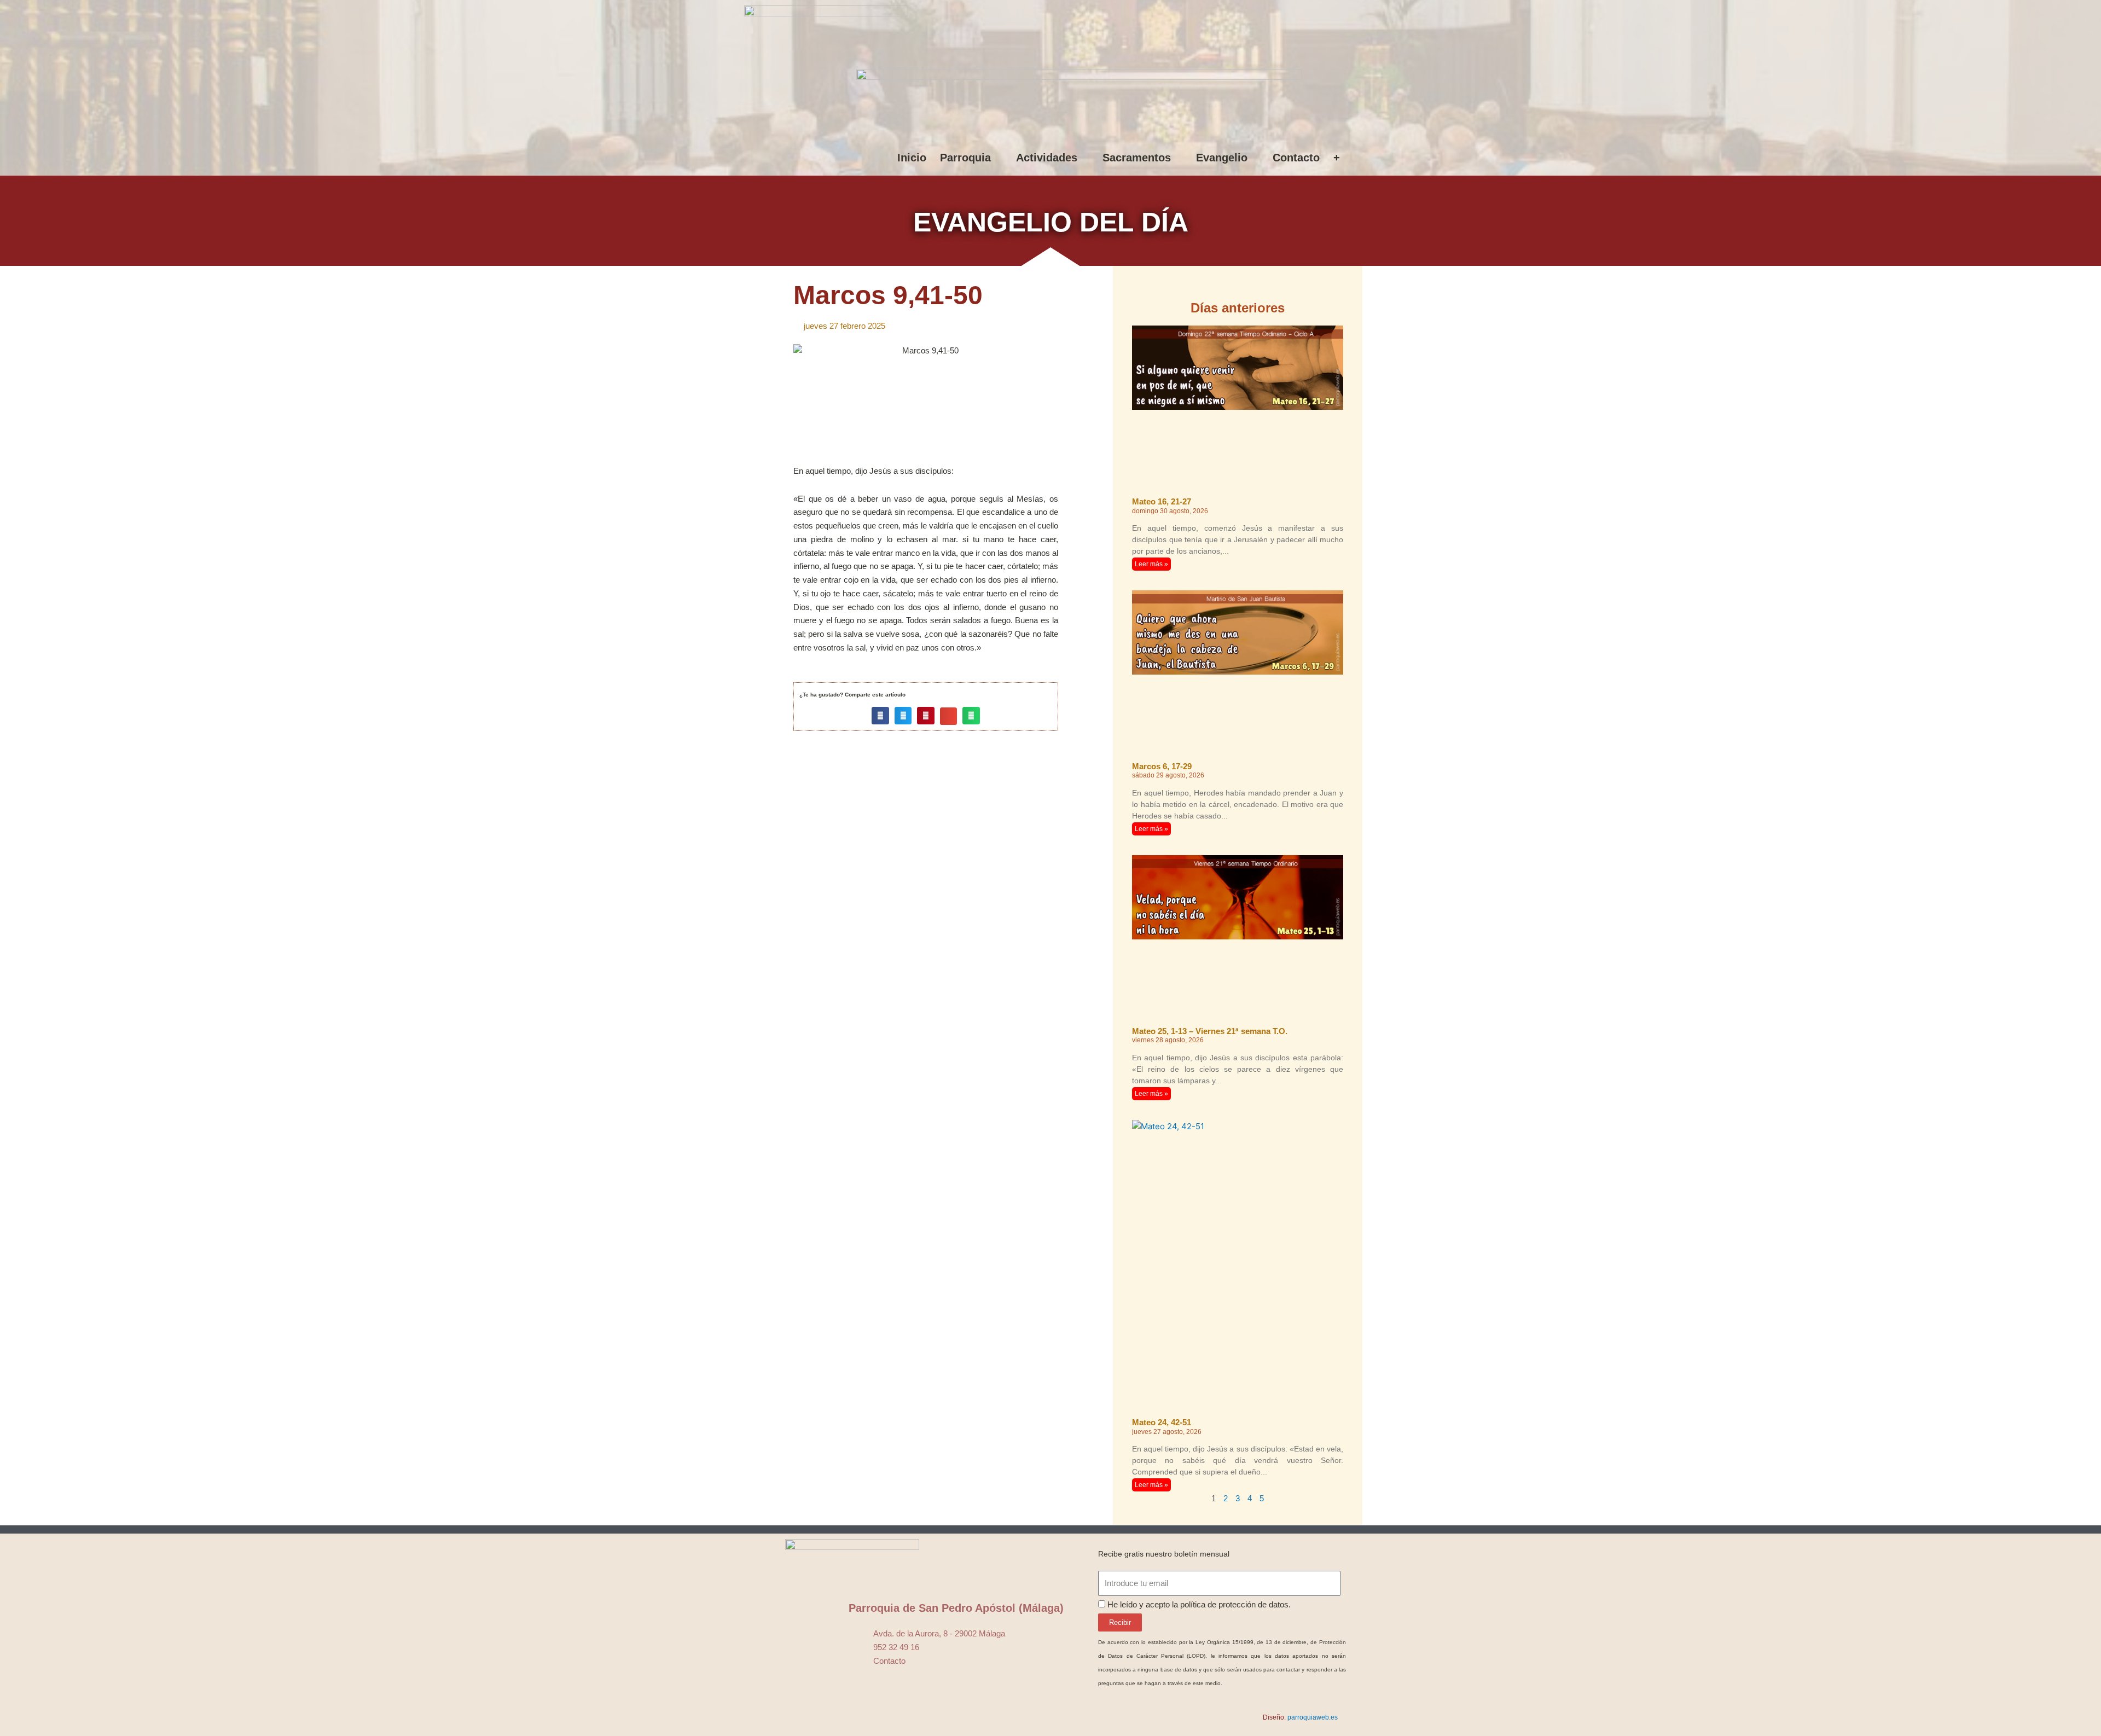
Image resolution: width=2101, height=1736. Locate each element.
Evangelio (1222, 158)
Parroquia (965, 158)
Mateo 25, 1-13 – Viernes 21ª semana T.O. (1210, 1031)
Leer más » (1151, 564)
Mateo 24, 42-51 (1162, 1422)
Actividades (1047, 158)
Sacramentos (1137, 158)
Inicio (912, 158)
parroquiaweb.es (1313, 1717)
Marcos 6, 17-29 (1162, 766)
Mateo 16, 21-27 (1162, 501)
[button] (880, 716)
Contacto (1296, 158)
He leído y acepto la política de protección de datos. (1199, 1604)
